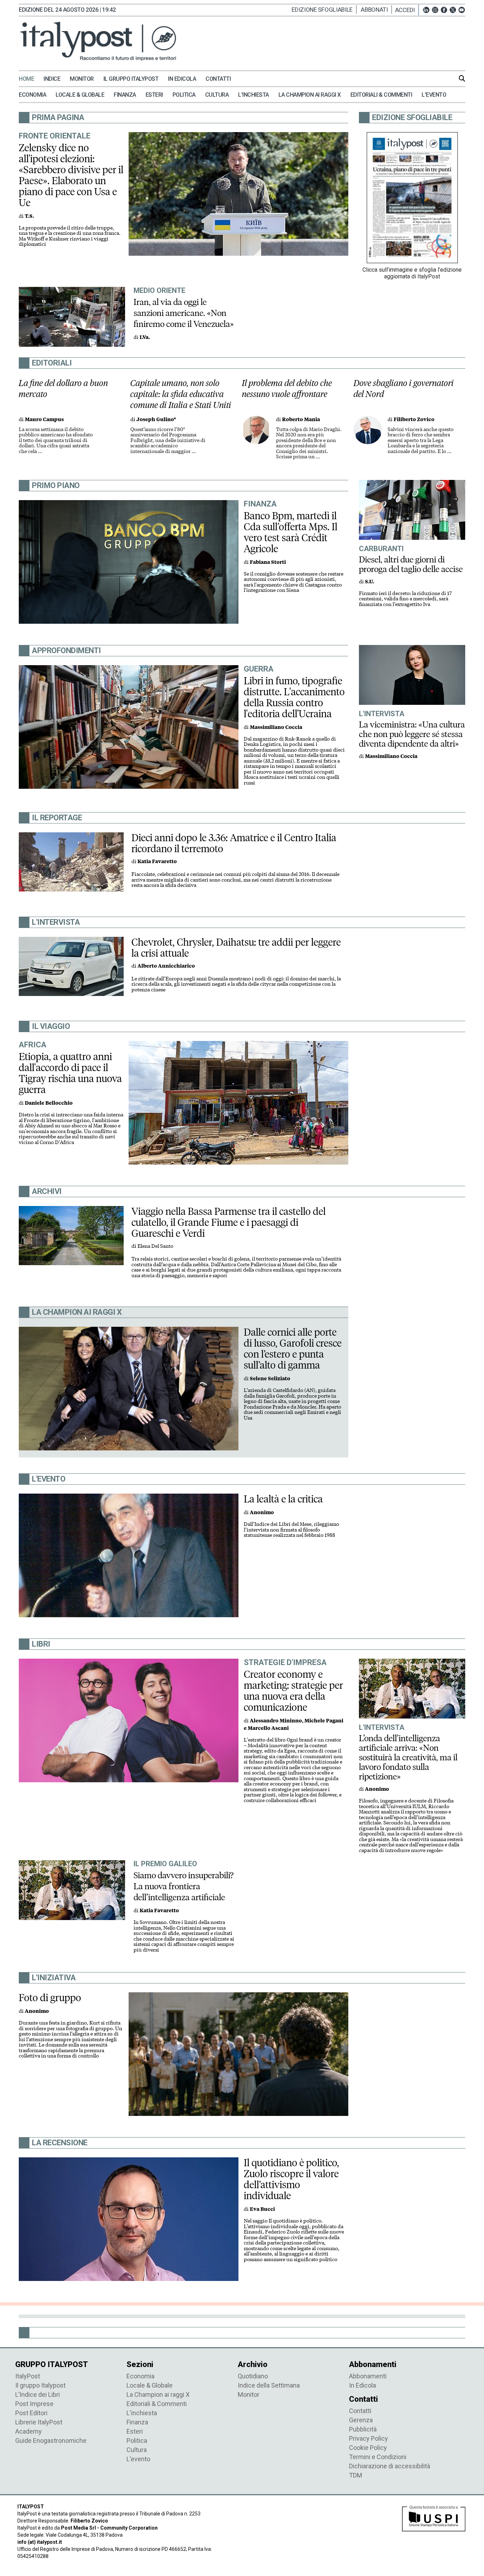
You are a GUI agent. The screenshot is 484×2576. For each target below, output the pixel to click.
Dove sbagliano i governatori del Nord (404, 389)
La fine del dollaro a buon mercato (63, 389)
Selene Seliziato (270, 1379)
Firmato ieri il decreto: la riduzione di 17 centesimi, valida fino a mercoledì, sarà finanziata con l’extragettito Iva (405, 599)
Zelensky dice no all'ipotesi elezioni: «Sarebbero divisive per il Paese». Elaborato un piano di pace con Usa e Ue (71, 175)
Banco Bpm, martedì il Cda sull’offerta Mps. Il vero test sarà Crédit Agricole (291, 532)
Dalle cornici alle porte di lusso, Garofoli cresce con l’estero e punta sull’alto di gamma (293, 1349)
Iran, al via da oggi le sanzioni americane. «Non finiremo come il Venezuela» (184, 313)
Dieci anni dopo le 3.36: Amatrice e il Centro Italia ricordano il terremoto (234, 843)
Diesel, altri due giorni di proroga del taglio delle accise (411, 564)
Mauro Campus (44, 420)
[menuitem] (30, 79)
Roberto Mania (301, 420)
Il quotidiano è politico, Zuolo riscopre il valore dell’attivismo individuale (291, 2179)
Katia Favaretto (157, 862)
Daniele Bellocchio (49, 1103)
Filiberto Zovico (414, 420)
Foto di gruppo (50, 1998)
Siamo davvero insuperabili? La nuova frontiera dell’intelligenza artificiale (184, 1886)
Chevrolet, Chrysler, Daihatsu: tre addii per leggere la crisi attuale (236, 948)
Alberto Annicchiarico (166, 966)
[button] (407, 10)
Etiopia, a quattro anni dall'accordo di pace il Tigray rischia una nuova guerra (70, 1073)
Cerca (462, 78)
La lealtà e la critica (283, 1499)
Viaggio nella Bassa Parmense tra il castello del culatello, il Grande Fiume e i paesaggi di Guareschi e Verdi (229, 1222)
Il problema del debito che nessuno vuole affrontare (287, 389)
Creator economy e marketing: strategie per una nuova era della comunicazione (293, 1691)
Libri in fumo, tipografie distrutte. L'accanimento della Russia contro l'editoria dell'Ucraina (294, 697)
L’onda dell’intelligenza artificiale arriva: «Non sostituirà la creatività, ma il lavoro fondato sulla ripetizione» (408, 1757)
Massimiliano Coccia (276, 727)
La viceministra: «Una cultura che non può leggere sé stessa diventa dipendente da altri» (412, 734)
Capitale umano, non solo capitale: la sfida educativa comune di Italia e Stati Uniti (181, 394)
